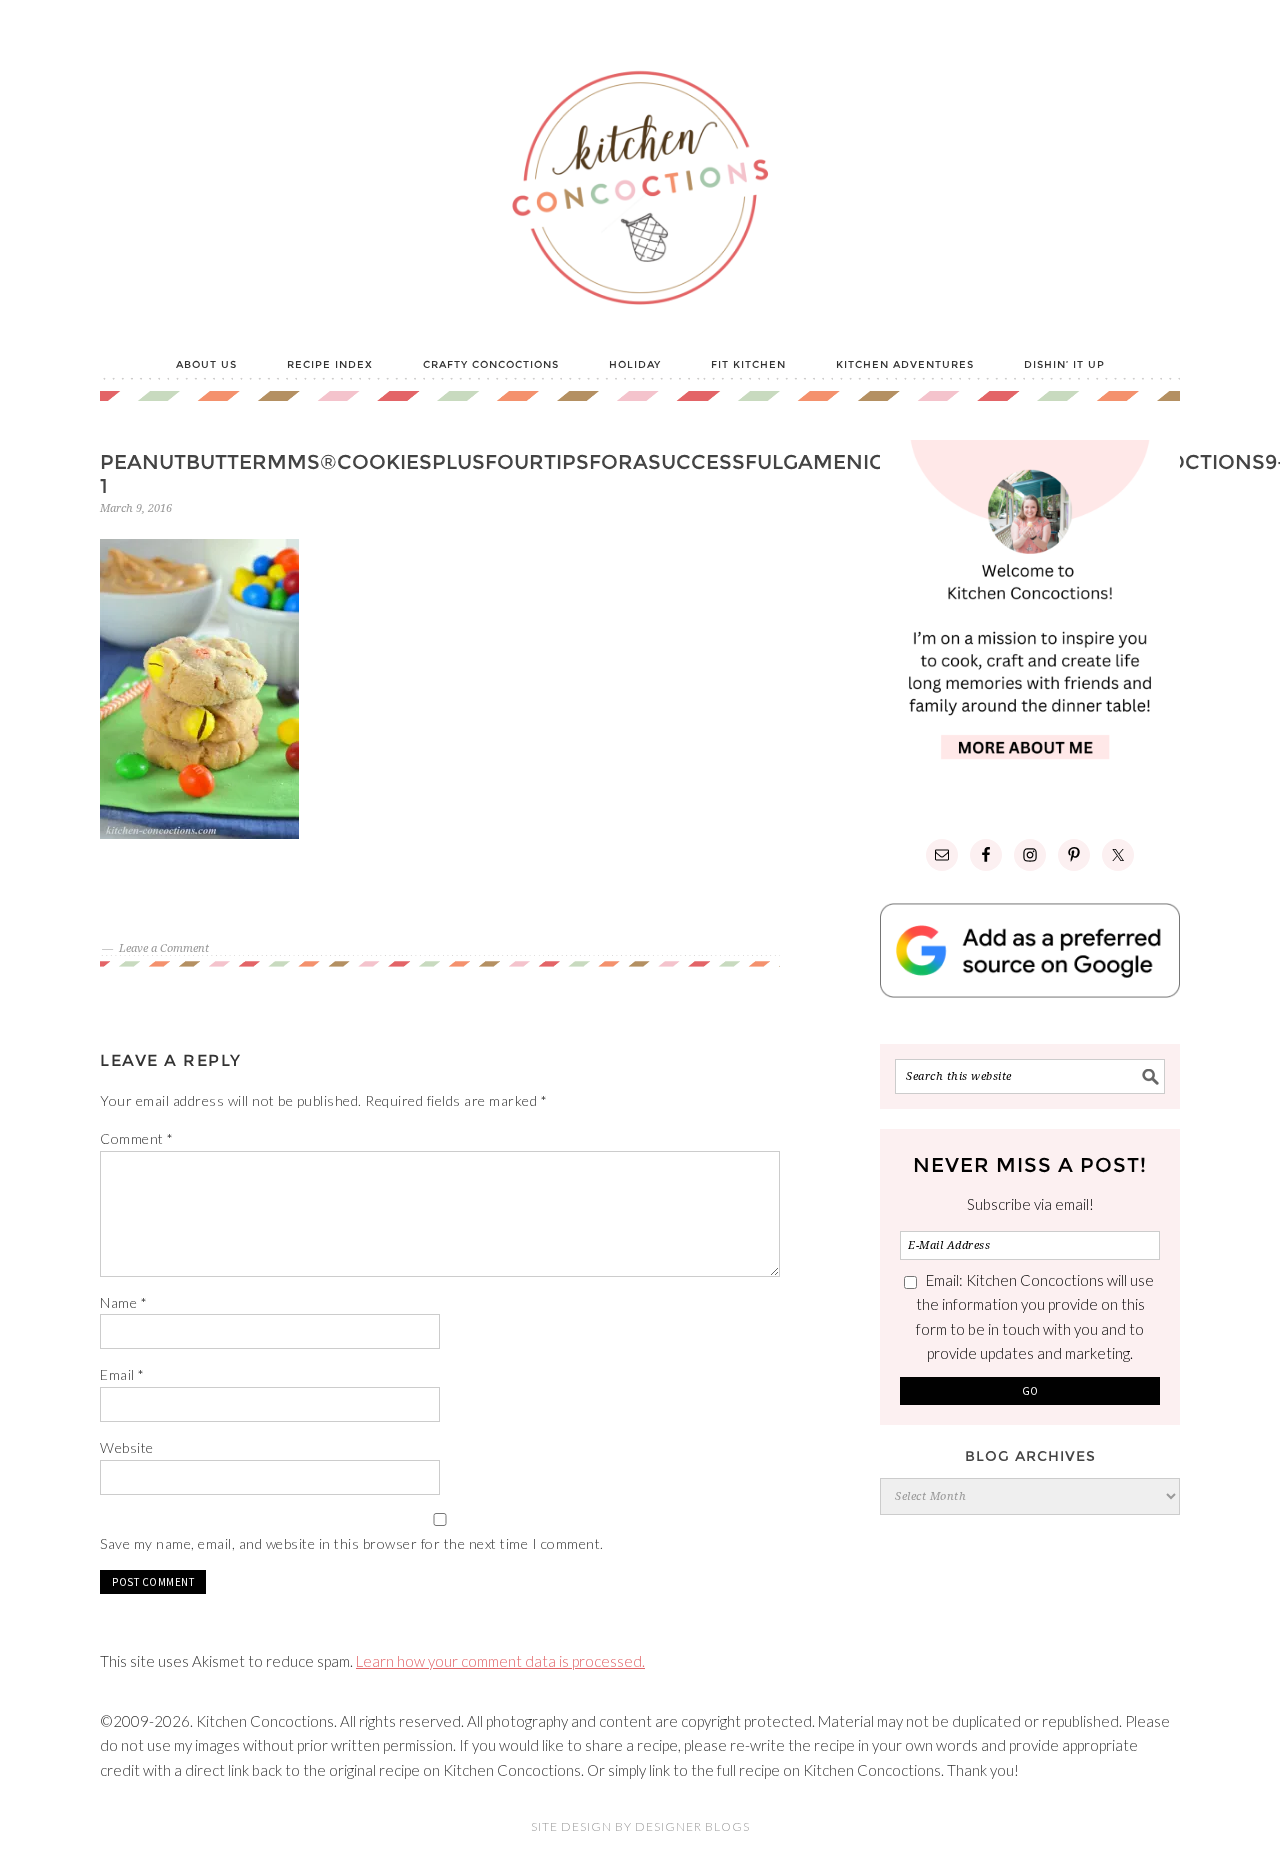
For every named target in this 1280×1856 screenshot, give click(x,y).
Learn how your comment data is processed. (500, 1661)
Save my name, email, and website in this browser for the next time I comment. (352, 1543)
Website (127, 1447)
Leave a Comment (164, 948)
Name (123, 1302)
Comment (137, 1138)
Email (122, 1374)
